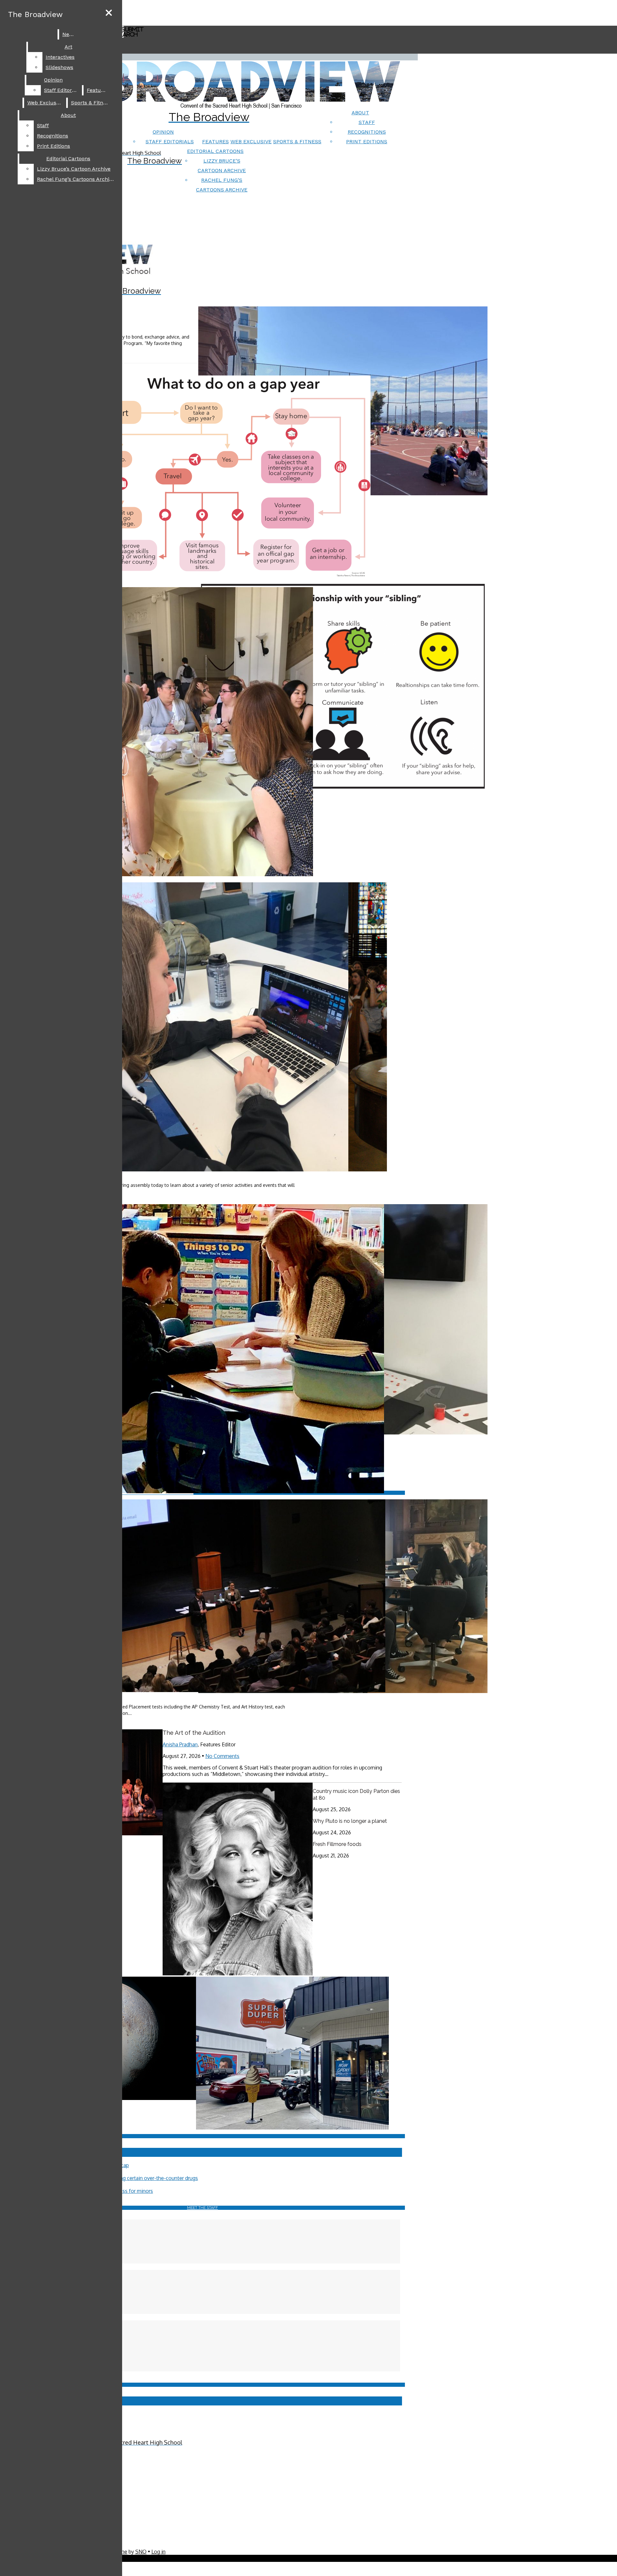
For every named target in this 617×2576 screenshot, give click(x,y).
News (69, 34)
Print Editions (367, 141)
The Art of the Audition (194, 1733)
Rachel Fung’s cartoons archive (76, 179)
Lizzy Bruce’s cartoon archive (74, 169)
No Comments (222, 1756)
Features (215, 141)
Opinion (163, 132)
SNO (141, 2552)
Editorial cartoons (215, 151)
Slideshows (59, 67)
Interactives (60, 57)
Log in (158, 2552)
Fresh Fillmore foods (337, 1844)
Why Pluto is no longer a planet (350, 1821)
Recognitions (367, 132)
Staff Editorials (170, 141)
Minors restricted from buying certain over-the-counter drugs (127, 2178)
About (360, 113)
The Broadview (35, 14)
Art (68, 47)
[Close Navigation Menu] (109, 13)
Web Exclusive (251, 141)
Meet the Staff (202, 2208)
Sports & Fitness (297, 141)
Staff (367, 122)
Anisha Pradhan (180, 1744)
